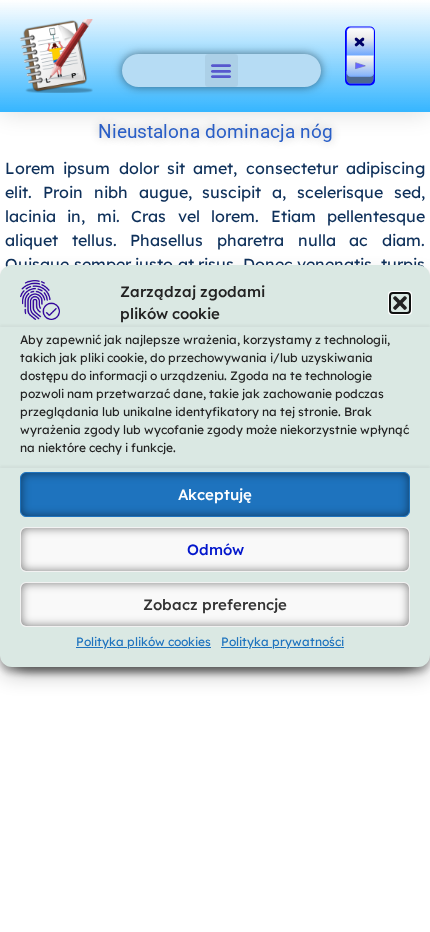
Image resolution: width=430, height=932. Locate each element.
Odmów (215, 549)
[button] (400, 303)
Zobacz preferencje (215, 604)
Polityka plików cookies (143, 641)
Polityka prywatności (282, 641)
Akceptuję (215, 494)
